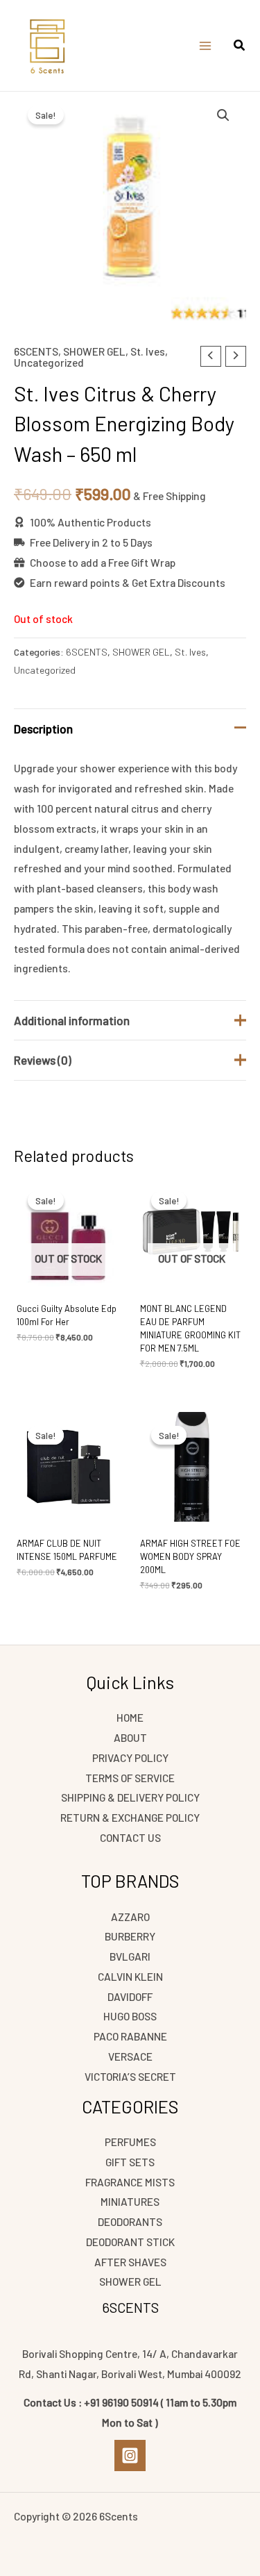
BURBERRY (130, 1936)
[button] (240, 47)
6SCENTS (36, 351)
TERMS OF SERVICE (130, 1778)
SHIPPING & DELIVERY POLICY (130, 1797)
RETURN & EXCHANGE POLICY (130, 1817)
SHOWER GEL (94, 351)
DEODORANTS (130, 2221)
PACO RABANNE (130, 2036)
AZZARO (130, 1917)
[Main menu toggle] (205, 46)
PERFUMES (130, 2142)
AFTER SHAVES (130, 2262)
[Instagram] (130, 2455)
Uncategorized (49, 362)
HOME (130, 1717)
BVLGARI (130, 1956)
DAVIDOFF (130, 1996)
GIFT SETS (130, 2162)
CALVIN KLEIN (130, 1976)
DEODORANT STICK (130, 2242)
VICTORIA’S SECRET (130, 2076)
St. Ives (148, 351)
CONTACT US (130, 1837)
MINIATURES (130, 2201)
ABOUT (130, 1737)
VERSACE (130, 2056)
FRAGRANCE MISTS (130, 2182)
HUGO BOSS (130, 2016)
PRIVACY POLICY (130, 1758)
